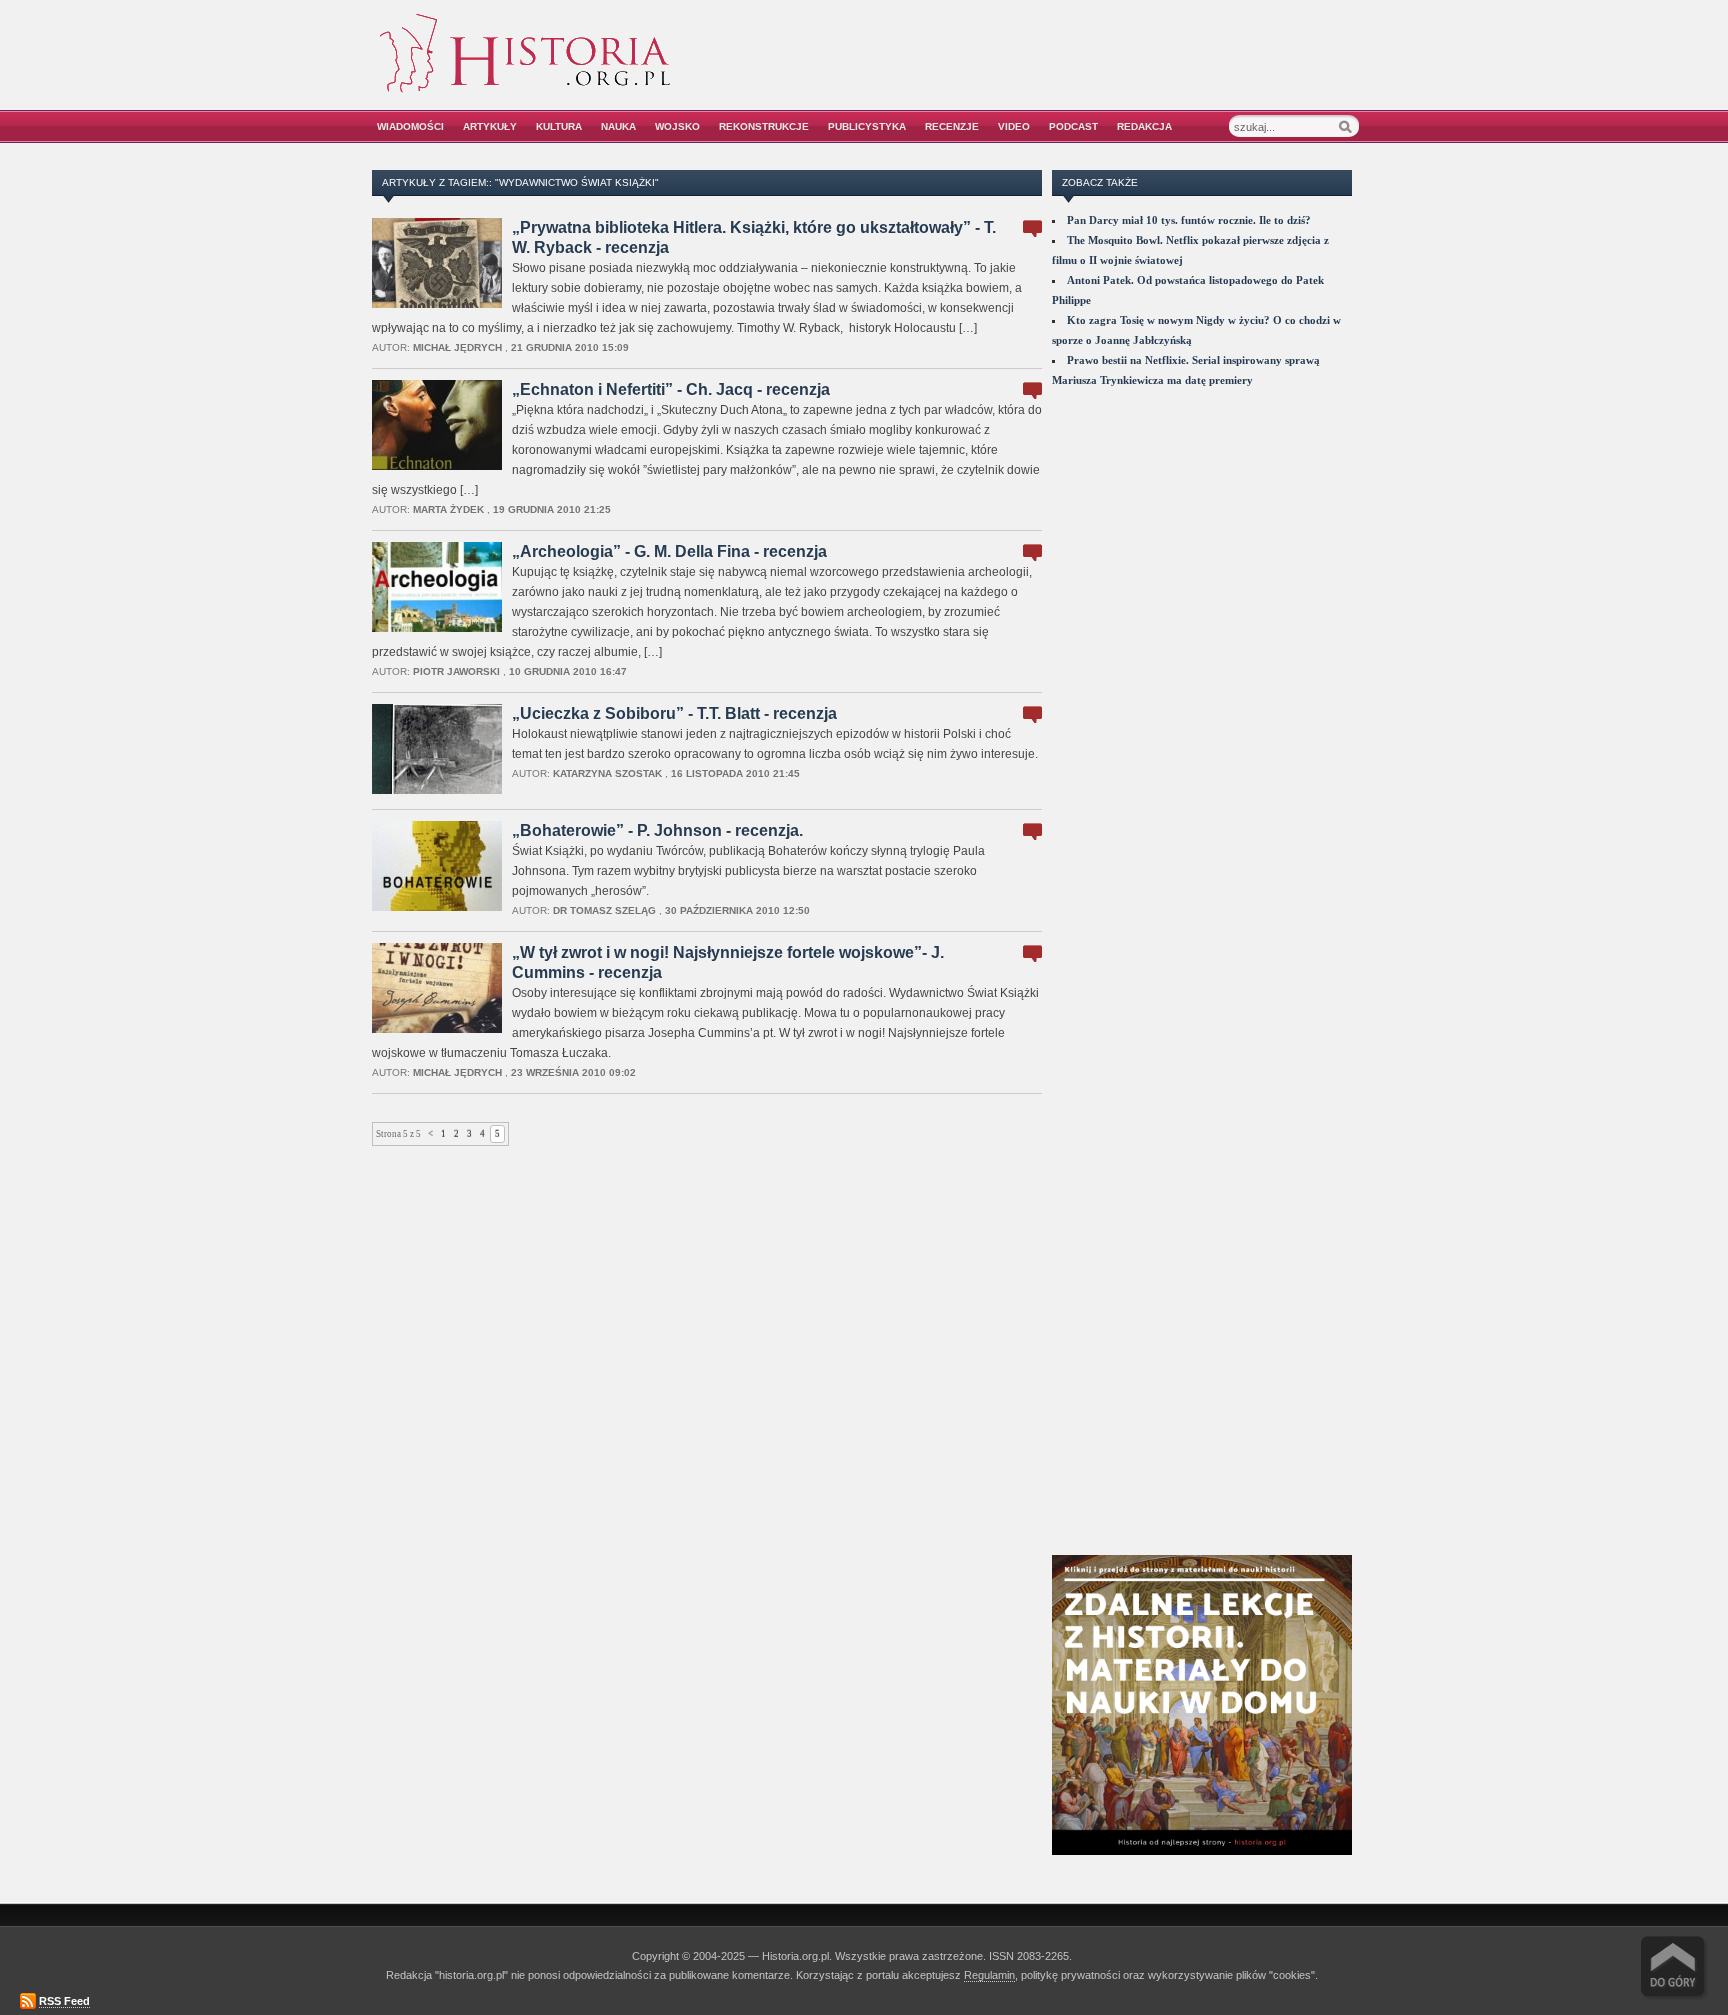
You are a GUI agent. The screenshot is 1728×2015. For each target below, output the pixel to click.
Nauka (618, 126)
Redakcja (1144, 126)
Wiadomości (410, 126)
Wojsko (677, 126)
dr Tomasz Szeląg (604, 910)
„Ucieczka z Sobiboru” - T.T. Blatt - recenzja (674, 713)
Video (1014, 126)
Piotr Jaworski (456, 671)
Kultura (559, 126)
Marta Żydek (448, 509)
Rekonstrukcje (764, 126)
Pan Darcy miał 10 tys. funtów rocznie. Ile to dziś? (1189, 220)
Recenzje (952, 126)
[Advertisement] (1131, 67)
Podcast (1073, 126)
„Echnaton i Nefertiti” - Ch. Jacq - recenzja (671, 389)
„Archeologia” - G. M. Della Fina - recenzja (669, 551)
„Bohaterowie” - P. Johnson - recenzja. (657, 830)
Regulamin (989, 1975)
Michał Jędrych (457, 347)
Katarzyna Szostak (607, 773)
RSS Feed (64, 2001)
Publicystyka (867, 126)
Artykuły (490, 126)
